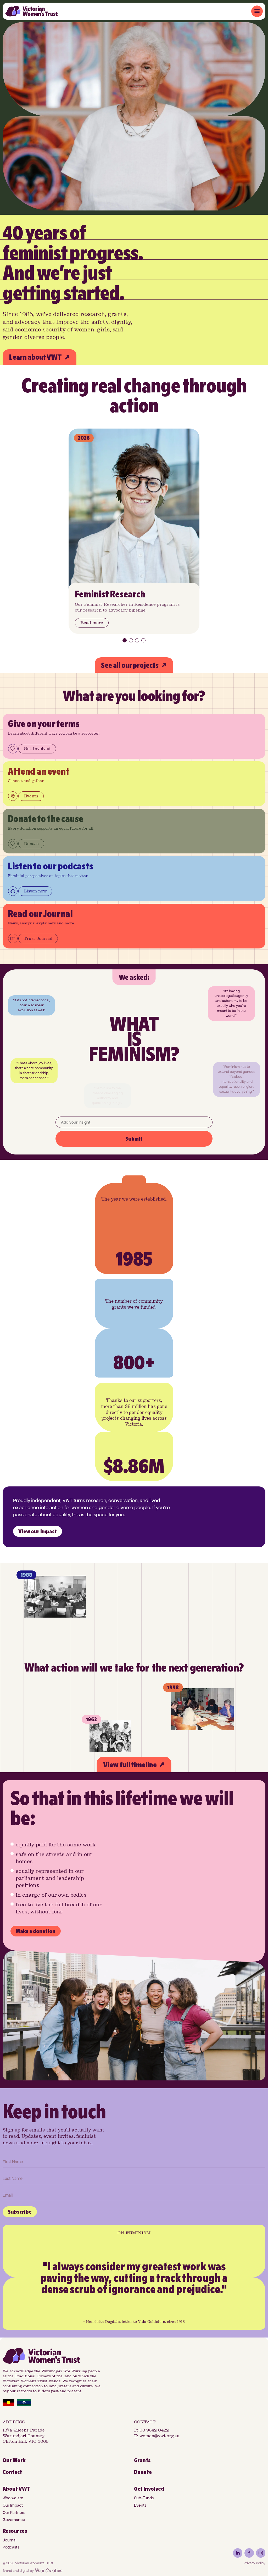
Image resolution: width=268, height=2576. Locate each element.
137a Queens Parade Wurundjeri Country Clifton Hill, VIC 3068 (26, 2436)
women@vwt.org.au (160, 2436)
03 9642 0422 (154, 2430)
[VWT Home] (31, 11)
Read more (92, 623)
